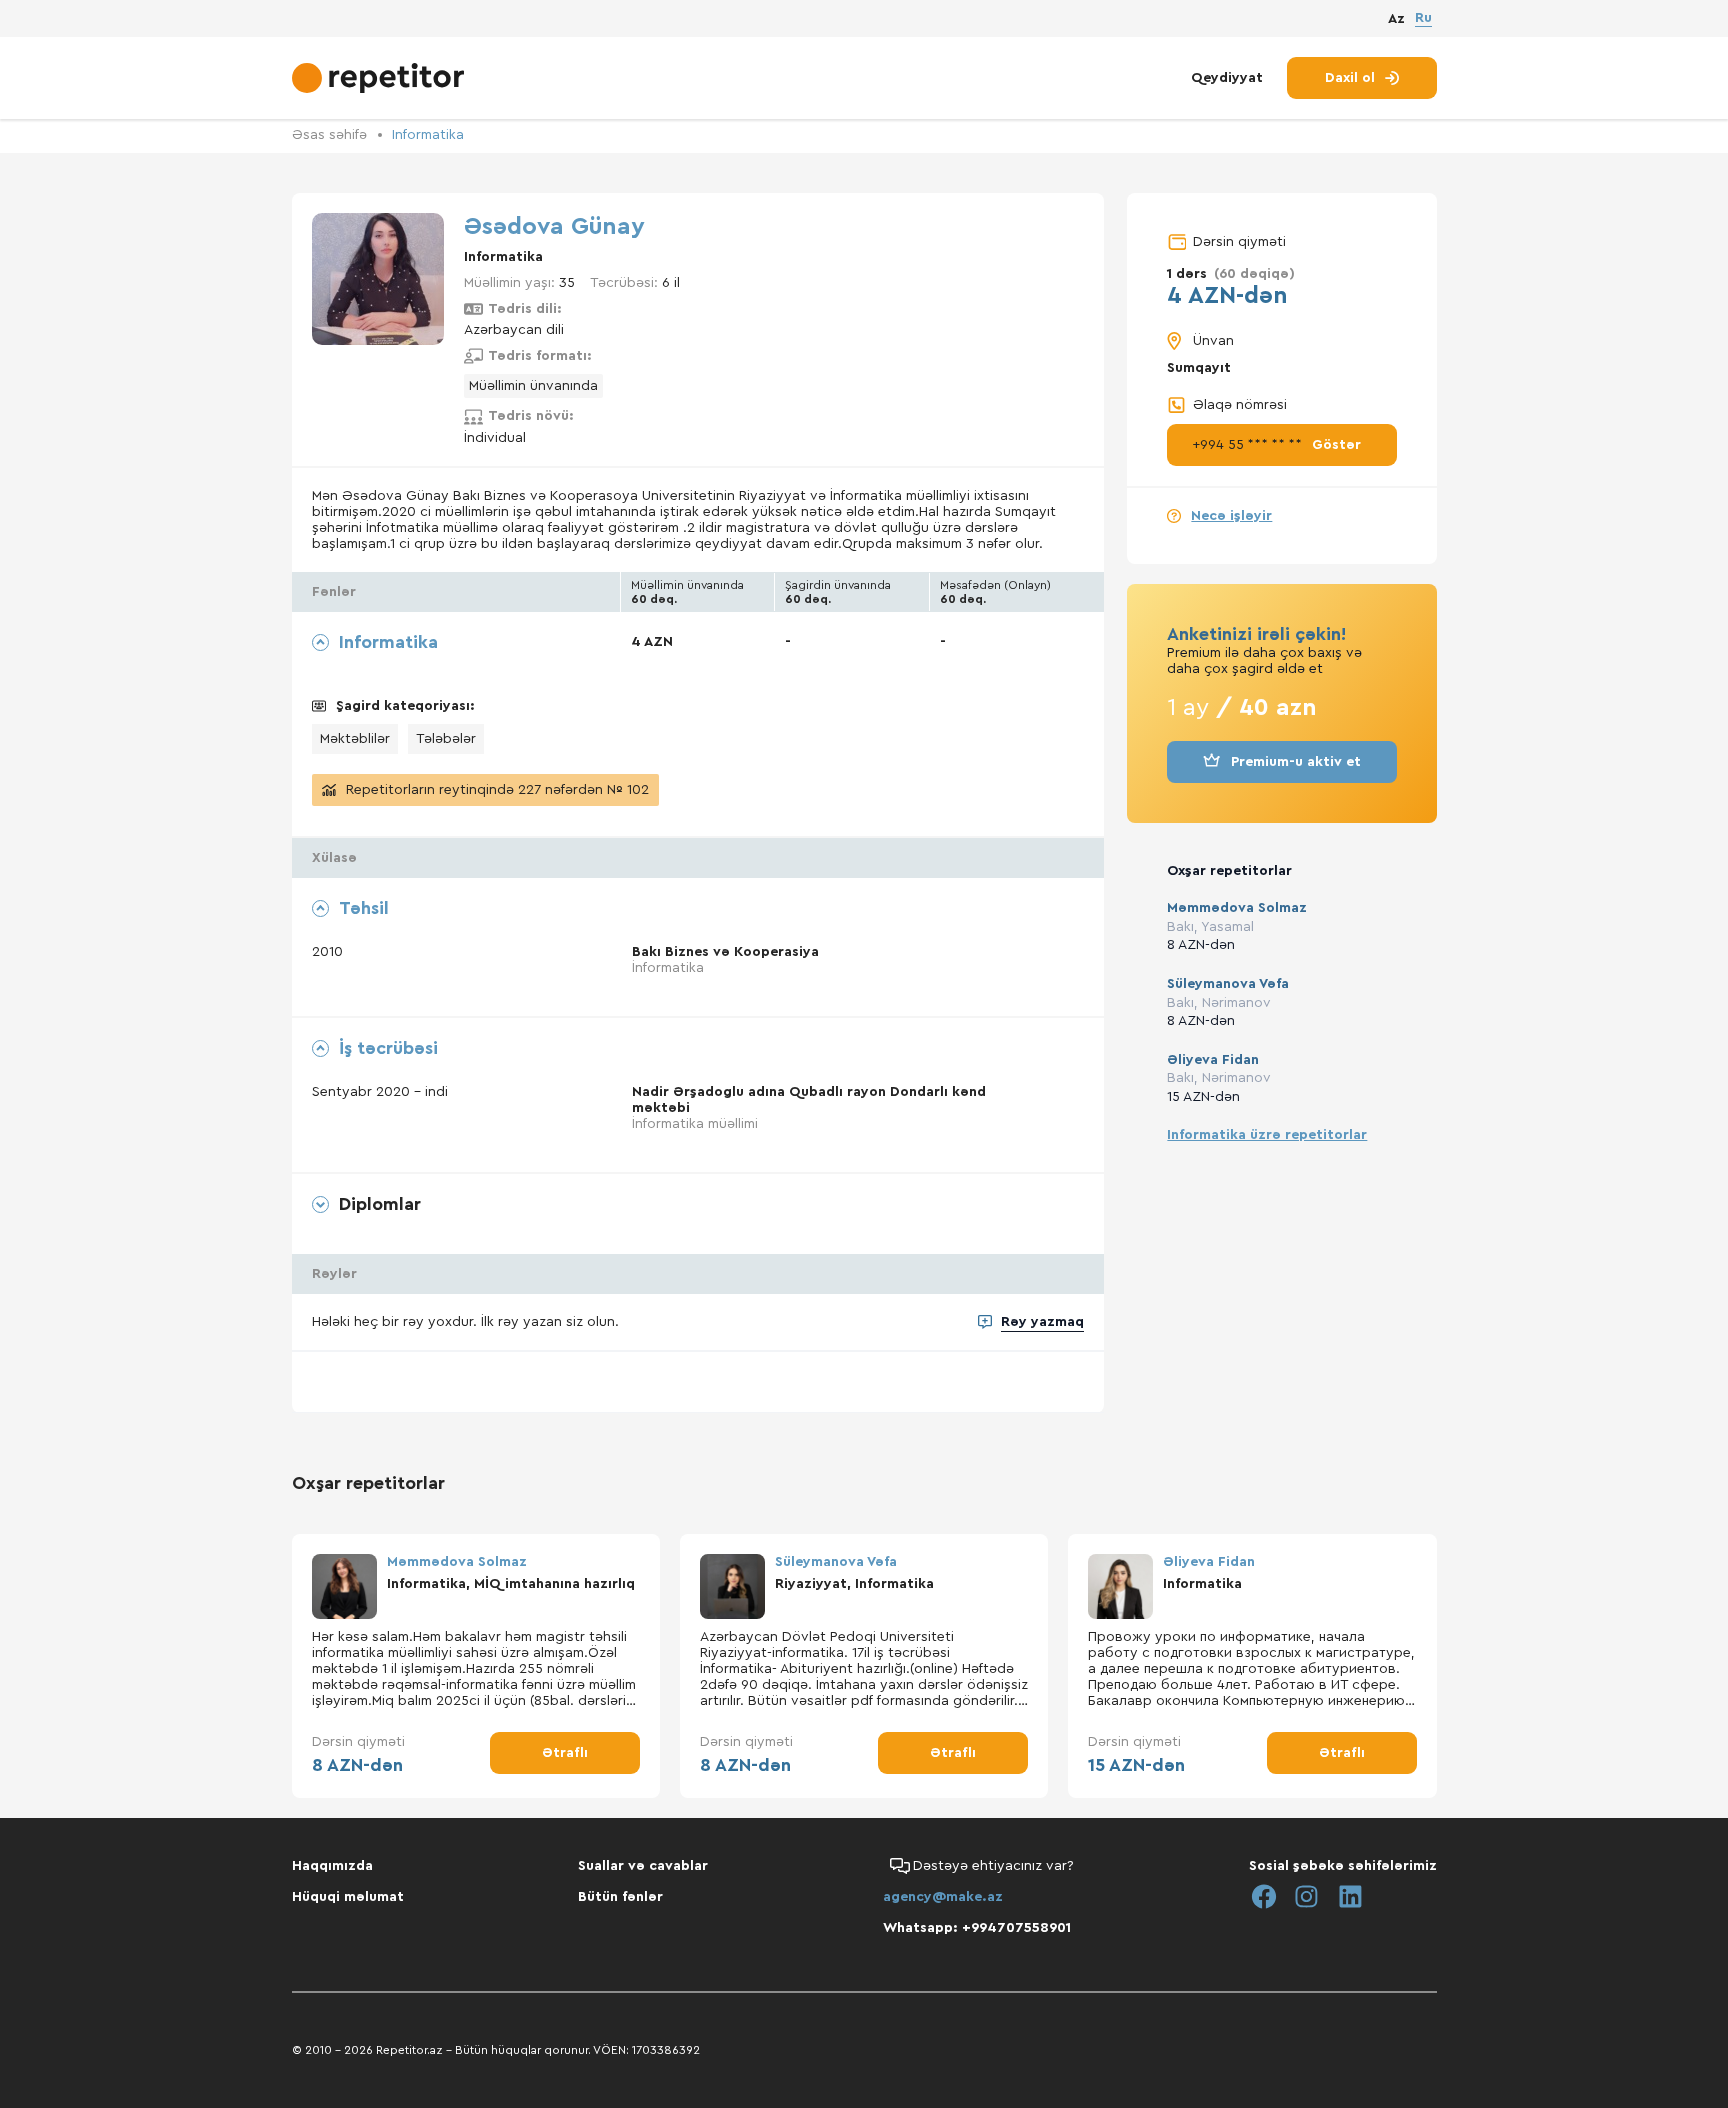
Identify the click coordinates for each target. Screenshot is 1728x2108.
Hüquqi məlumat (348, 1897)
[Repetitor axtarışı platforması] (380, 78)
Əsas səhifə (329, 135)
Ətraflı (565, 1753)
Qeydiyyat (1227, 78)
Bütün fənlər (620, 1897)
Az (1396, 19)
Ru (1423, 18)
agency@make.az (943, 1897)
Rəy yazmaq (1042, 1322)
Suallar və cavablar (643, 1866)
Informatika (428, 135)
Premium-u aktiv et (1296, 762)
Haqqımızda (332, 1866)
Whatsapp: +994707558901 (977, 1928)
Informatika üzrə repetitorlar (1267, 1135)
